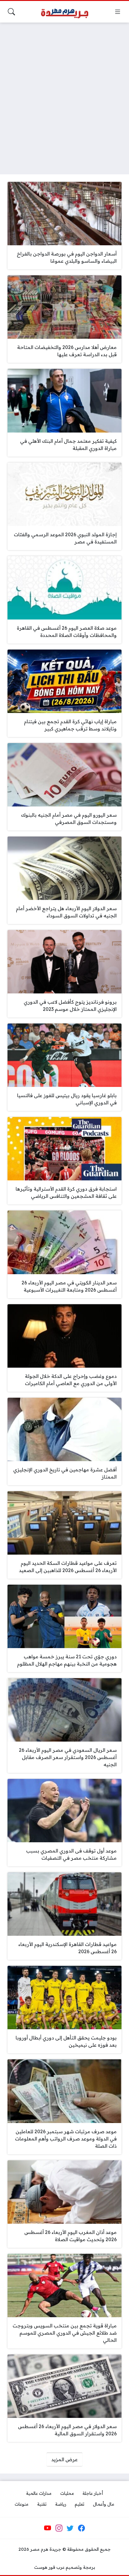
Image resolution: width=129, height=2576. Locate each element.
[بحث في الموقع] (11, 12)
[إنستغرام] (59, 2528)
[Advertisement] (64, 95)
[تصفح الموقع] (118, 12)
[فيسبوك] (81, 2528)
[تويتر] (70, 2528)
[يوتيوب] (48, 2528)
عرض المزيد (64, 2459)
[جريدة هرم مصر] (64, 12)
